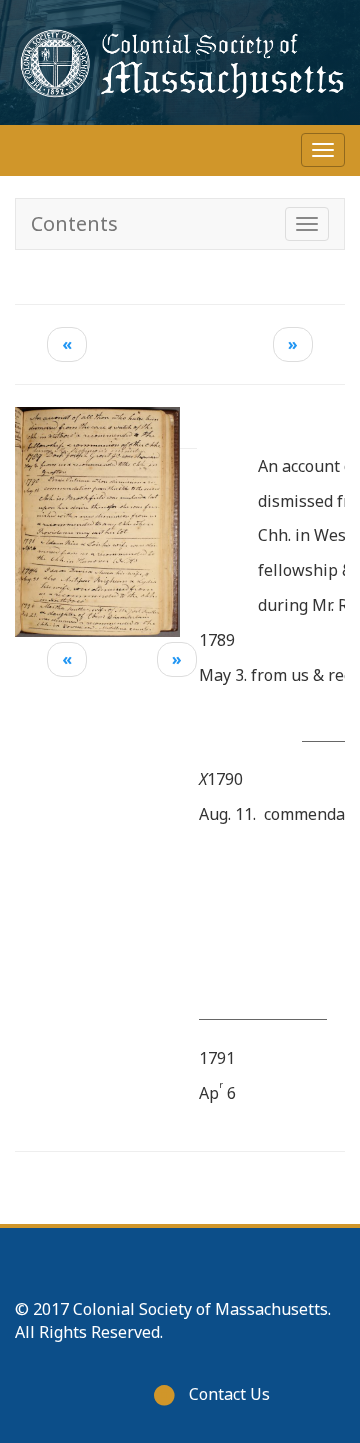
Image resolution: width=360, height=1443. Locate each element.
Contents (74, 223)
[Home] (180, 62)
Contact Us (229, 1394)
